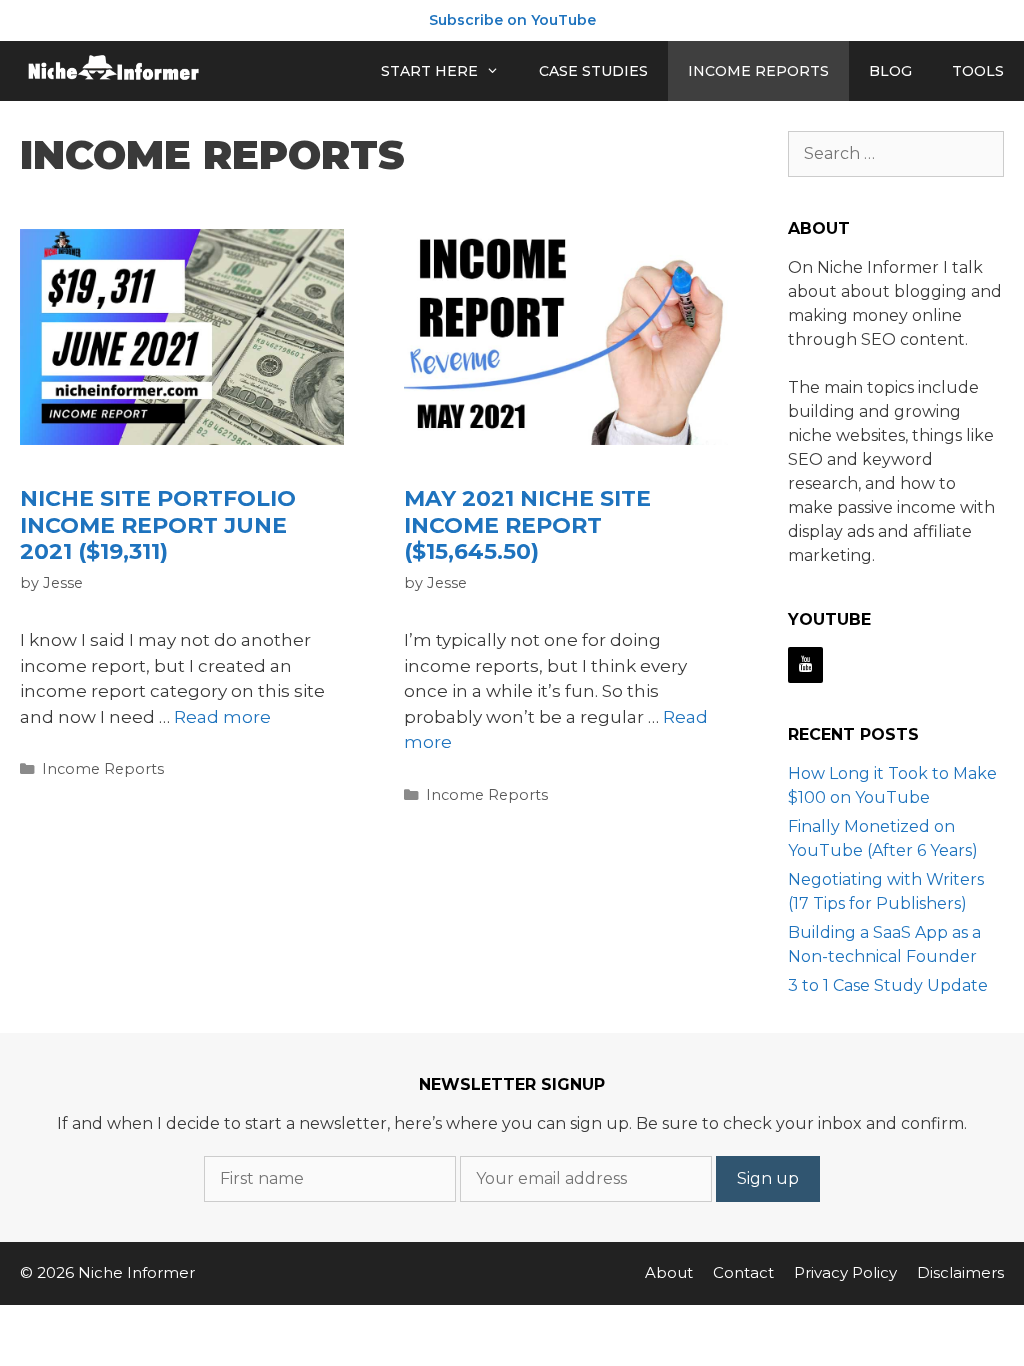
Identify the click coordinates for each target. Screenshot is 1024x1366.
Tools (978, 71)
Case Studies (593, 71)
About (669, 1272)
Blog (890, 71)
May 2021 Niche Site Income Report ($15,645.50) (527, 525)
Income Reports (758, 71)
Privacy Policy (845, 1272)
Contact (743, 1272)
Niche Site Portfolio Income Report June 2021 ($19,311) (158, 525)
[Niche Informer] (115, 71)
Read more (222, 717)
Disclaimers (960, 1272)
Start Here (429, 71)
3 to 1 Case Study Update (888, 985)
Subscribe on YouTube (512, 20)
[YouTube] (805, 665)
